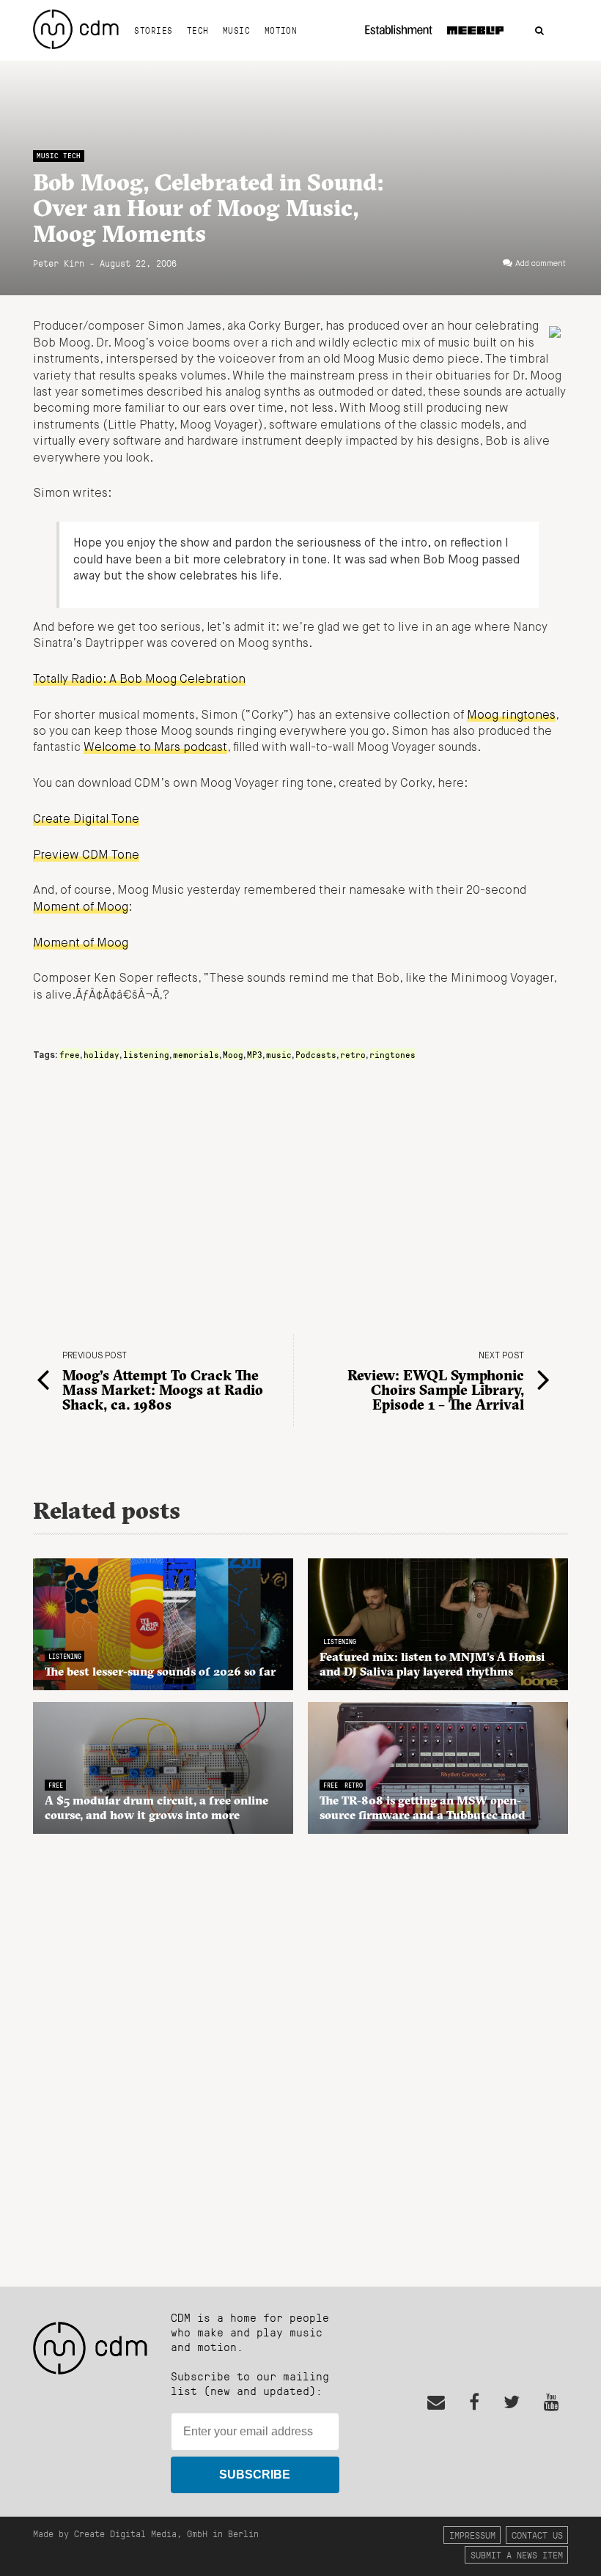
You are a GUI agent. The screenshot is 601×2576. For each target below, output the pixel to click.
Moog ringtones (511, 716)
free (70, 1054)
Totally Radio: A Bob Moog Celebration (139, 680)
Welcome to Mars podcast (155, 748)
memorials (196, 1054)
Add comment (541, 264)
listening (146, 1054)
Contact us (537, 2535)
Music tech (59, 156)
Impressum (472, 2535)
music (279, 1054)
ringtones (392, 1054)
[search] (539, 31)
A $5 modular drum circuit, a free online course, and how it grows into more (156, 1807)
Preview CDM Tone (86, 856)
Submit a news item (517, 2554)
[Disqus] (300, 2052)
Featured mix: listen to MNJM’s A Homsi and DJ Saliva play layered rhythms (432, 1664)
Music (236, 30)
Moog (233, 1054)
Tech (198, 30)
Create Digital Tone (86, 820)
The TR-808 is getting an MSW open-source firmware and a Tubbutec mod (423, 1807)
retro (353, 1054)
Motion (281, 30)
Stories (153, 30)
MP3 (255, 1054)
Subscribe (255, 2475)
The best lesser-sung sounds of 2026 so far (160, 1671)
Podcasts (316, 1054)
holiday (102, 1054)
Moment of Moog (81, 908)
